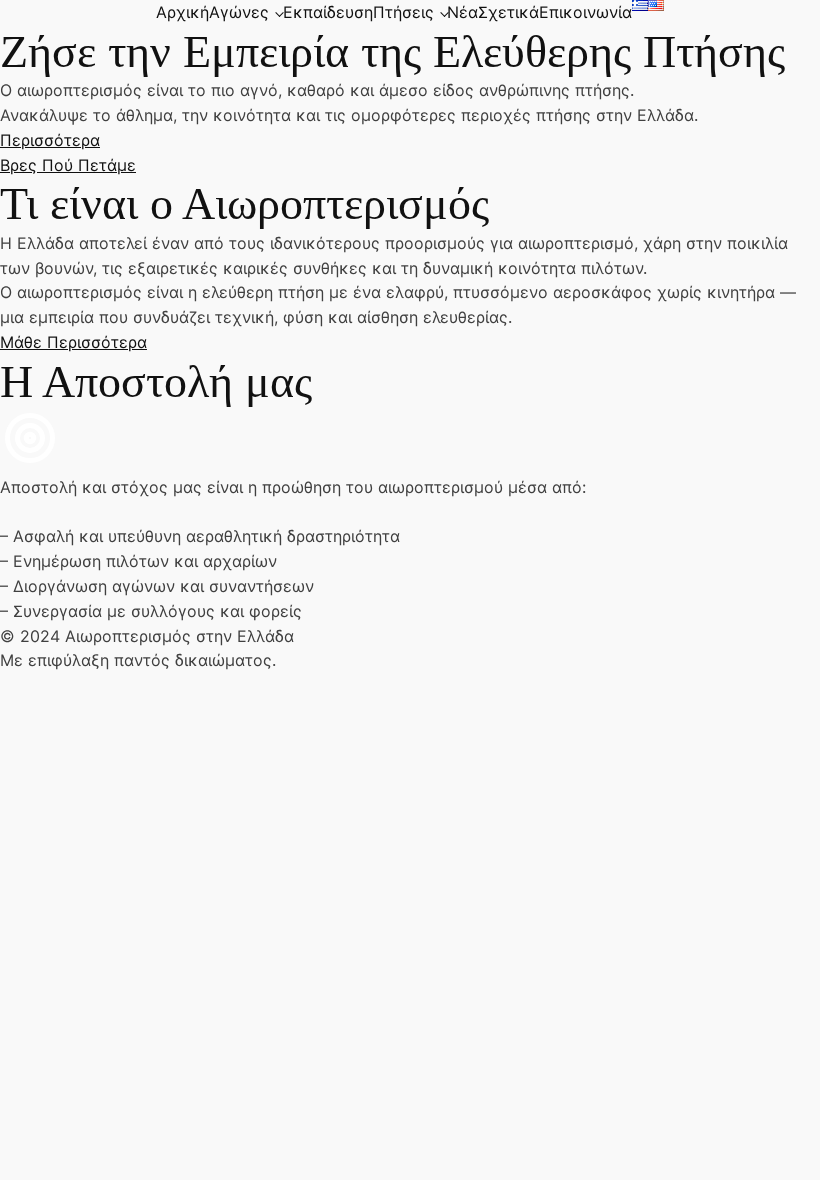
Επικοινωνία (585, 12)
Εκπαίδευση (328, 12)
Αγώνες (239, 12)
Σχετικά (508, 12)
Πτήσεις (403, 12)
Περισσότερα (50, 140)
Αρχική (182, 12)
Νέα (462, 12)
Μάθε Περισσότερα (73, 342)
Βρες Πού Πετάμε (68, 165)
